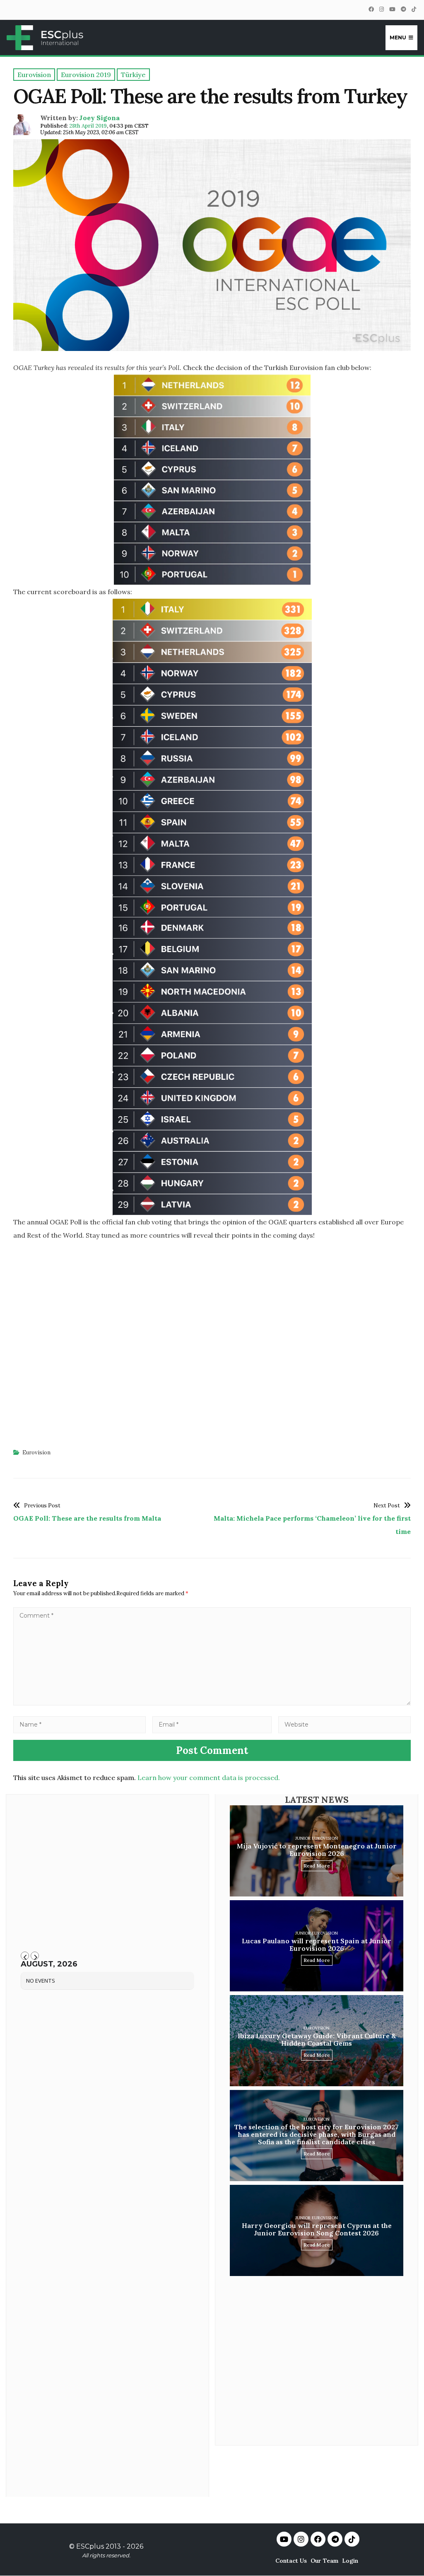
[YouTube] (392, 9)
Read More (317, 1866)
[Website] (344, 1724)
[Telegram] (403, 9)
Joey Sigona (99, 118)
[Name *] (79, 1724)
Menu (398, 37)
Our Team (324, 2561)
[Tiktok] (352, 2539)
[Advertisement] (212, 1345)
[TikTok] (414, 9)
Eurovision (36, 1452)
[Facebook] (371, 9)
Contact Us (291, 2561)
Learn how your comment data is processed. (209, 1778)
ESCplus (90, 2546)
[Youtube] (284, 2539)
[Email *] (212, 1724)
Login (350, 2561)
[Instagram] (381, 9)
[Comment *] (212, 1703)
